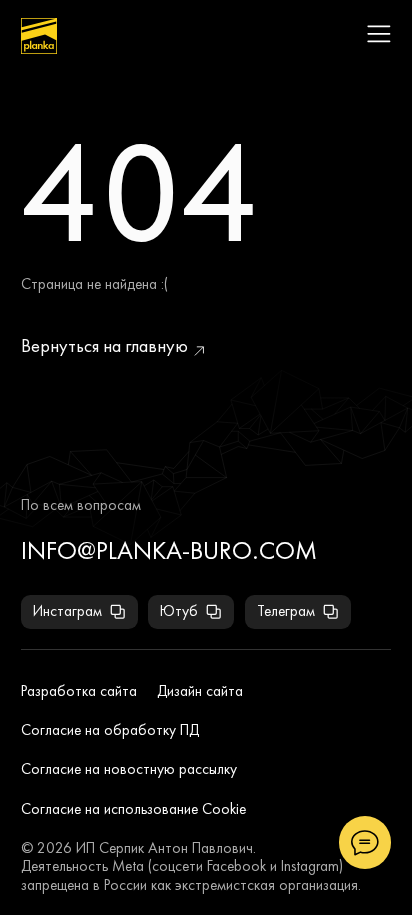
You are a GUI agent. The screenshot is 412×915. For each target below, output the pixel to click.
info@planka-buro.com (169, 551)
